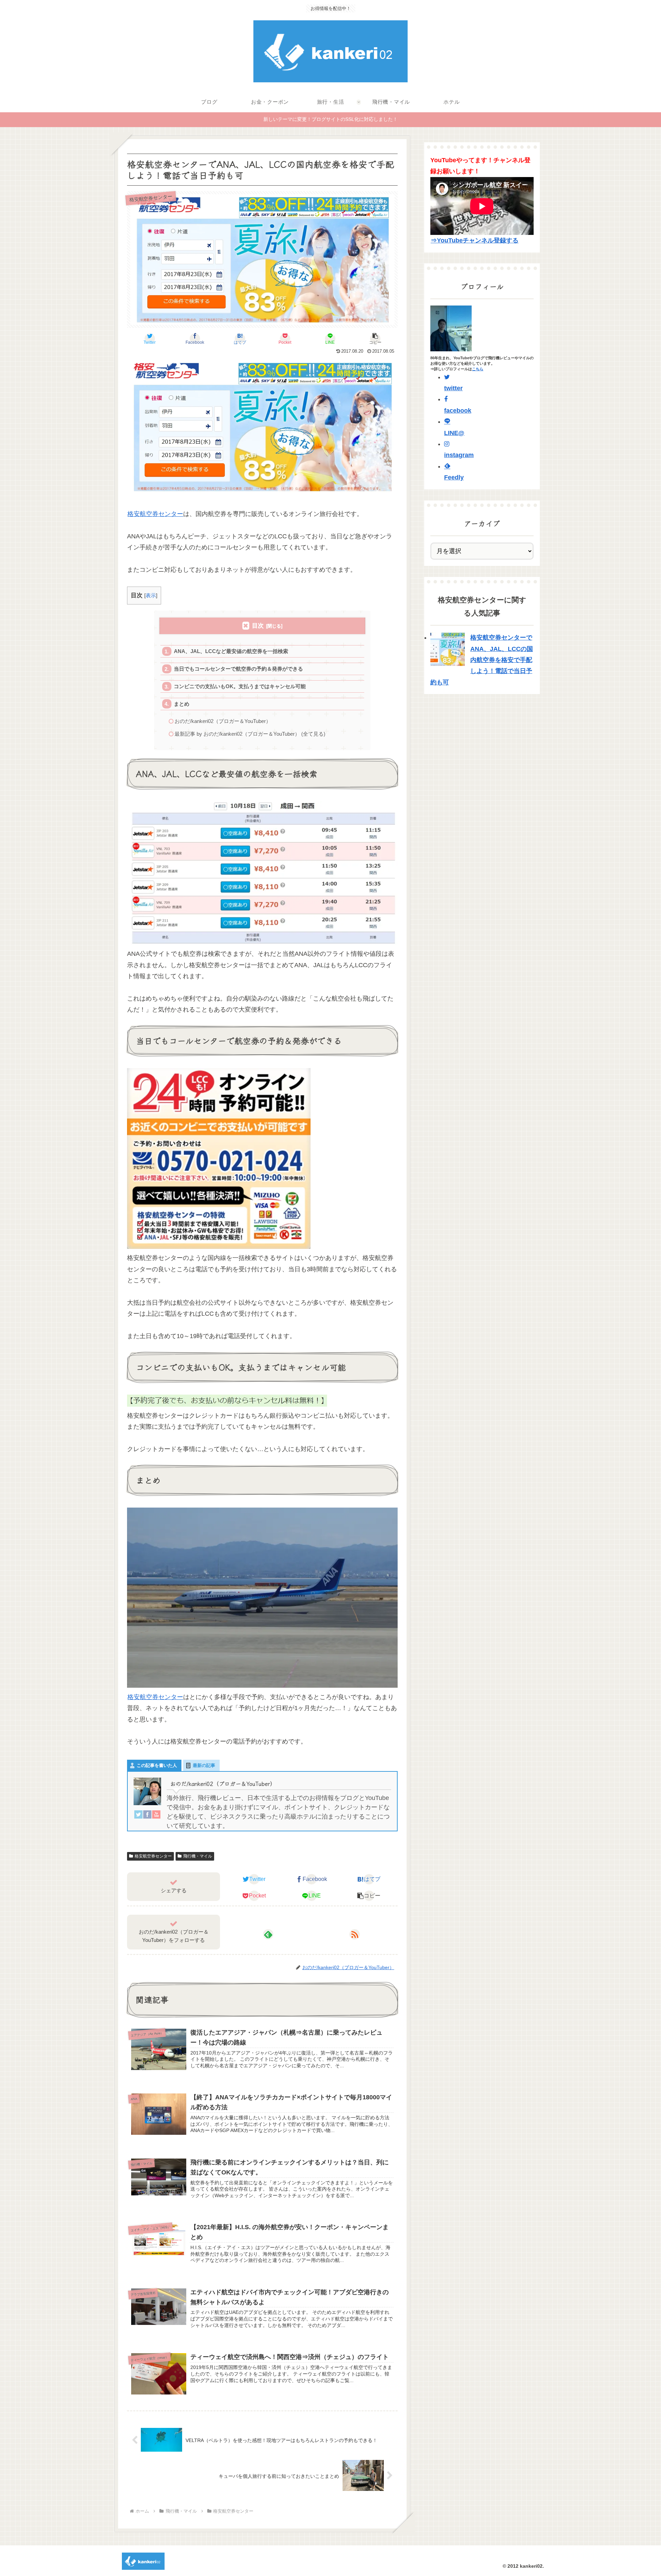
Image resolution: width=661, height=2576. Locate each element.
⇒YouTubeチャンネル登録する (475, 240)
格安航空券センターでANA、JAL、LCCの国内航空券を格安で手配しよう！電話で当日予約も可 (482, 660)
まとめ (182, 704)
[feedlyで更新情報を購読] (268, 1934)
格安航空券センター (155, 514)
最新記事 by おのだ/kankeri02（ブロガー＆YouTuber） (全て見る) (250, 734)
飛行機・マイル (198, 1856)
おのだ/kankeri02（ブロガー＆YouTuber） (223, 721)
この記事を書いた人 (157, 1765)
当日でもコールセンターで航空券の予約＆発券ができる (238, 669)
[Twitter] (138, 1816)
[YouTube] (156, 1816)
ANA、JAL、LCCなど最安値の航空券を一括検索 (231, 651)
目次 (258, 626)
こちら (478, 369)
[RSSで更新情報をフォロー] (355, 1934)
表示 (151, 595)
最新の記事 (204, 1765)
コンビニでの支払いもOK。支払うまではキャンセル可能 (240, 686)
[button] (375, 339)
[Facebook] (147, 1816)
